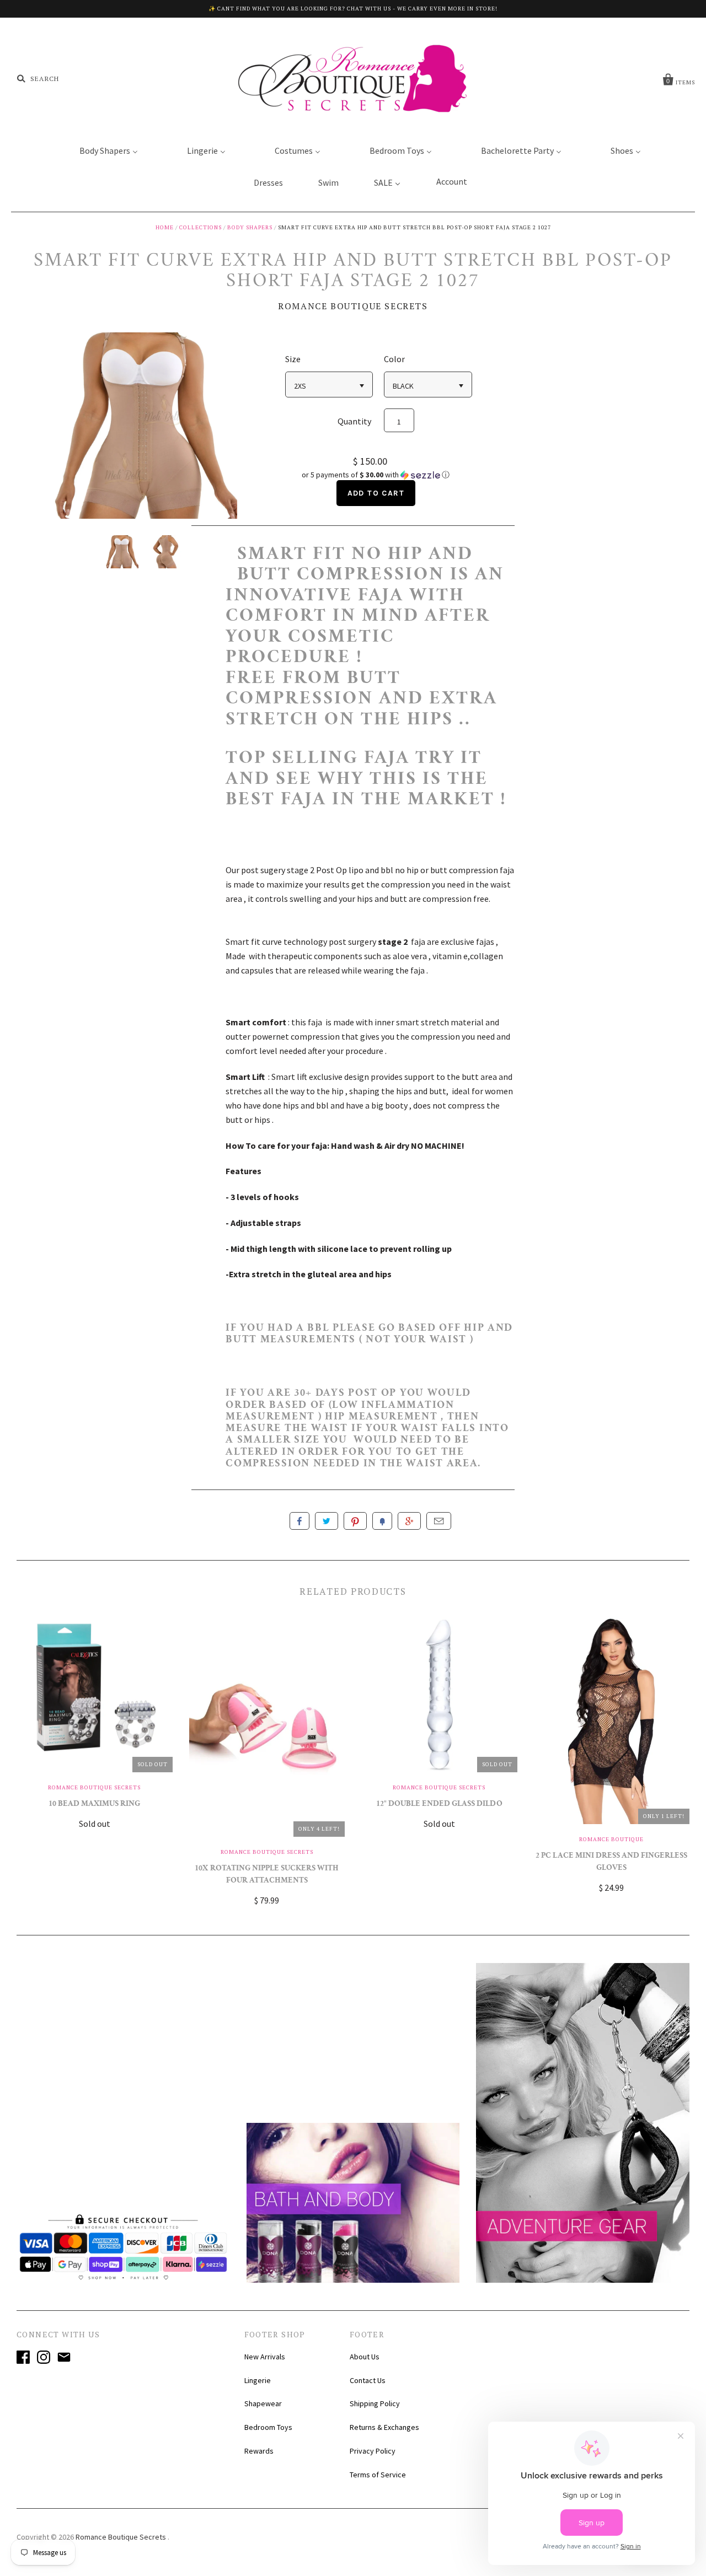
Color (394, 359)
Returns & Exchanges (384, 2427)
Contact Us (368, 2380)
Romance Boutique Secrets (353, 306)
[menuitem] (102, 150)
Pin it (355, 1521)
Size (293, 359)
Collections (200, 227)
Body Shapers (250, 227)
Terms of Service (378, 2475)
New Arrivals (265, 2357)
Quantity (354, 421)
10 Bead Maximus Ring (94, 1805)
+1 (409, 1521)
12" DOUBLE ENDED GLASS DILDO (439, 1805)
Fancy (382, 1521)
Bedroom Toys (268, 2427)
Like (299, 1521)
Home (165, 227)
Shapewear (263, 2403)
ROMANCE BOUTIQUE (611, 1839)
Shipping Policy (375, 2403)
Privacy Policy (373, 2451)
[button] (376, 475)
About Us (365, 2357)
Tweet (327, 1521)
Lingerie (258, 2380)
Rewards (259, 2451)
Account (452, 181)
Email (439, 1521)
